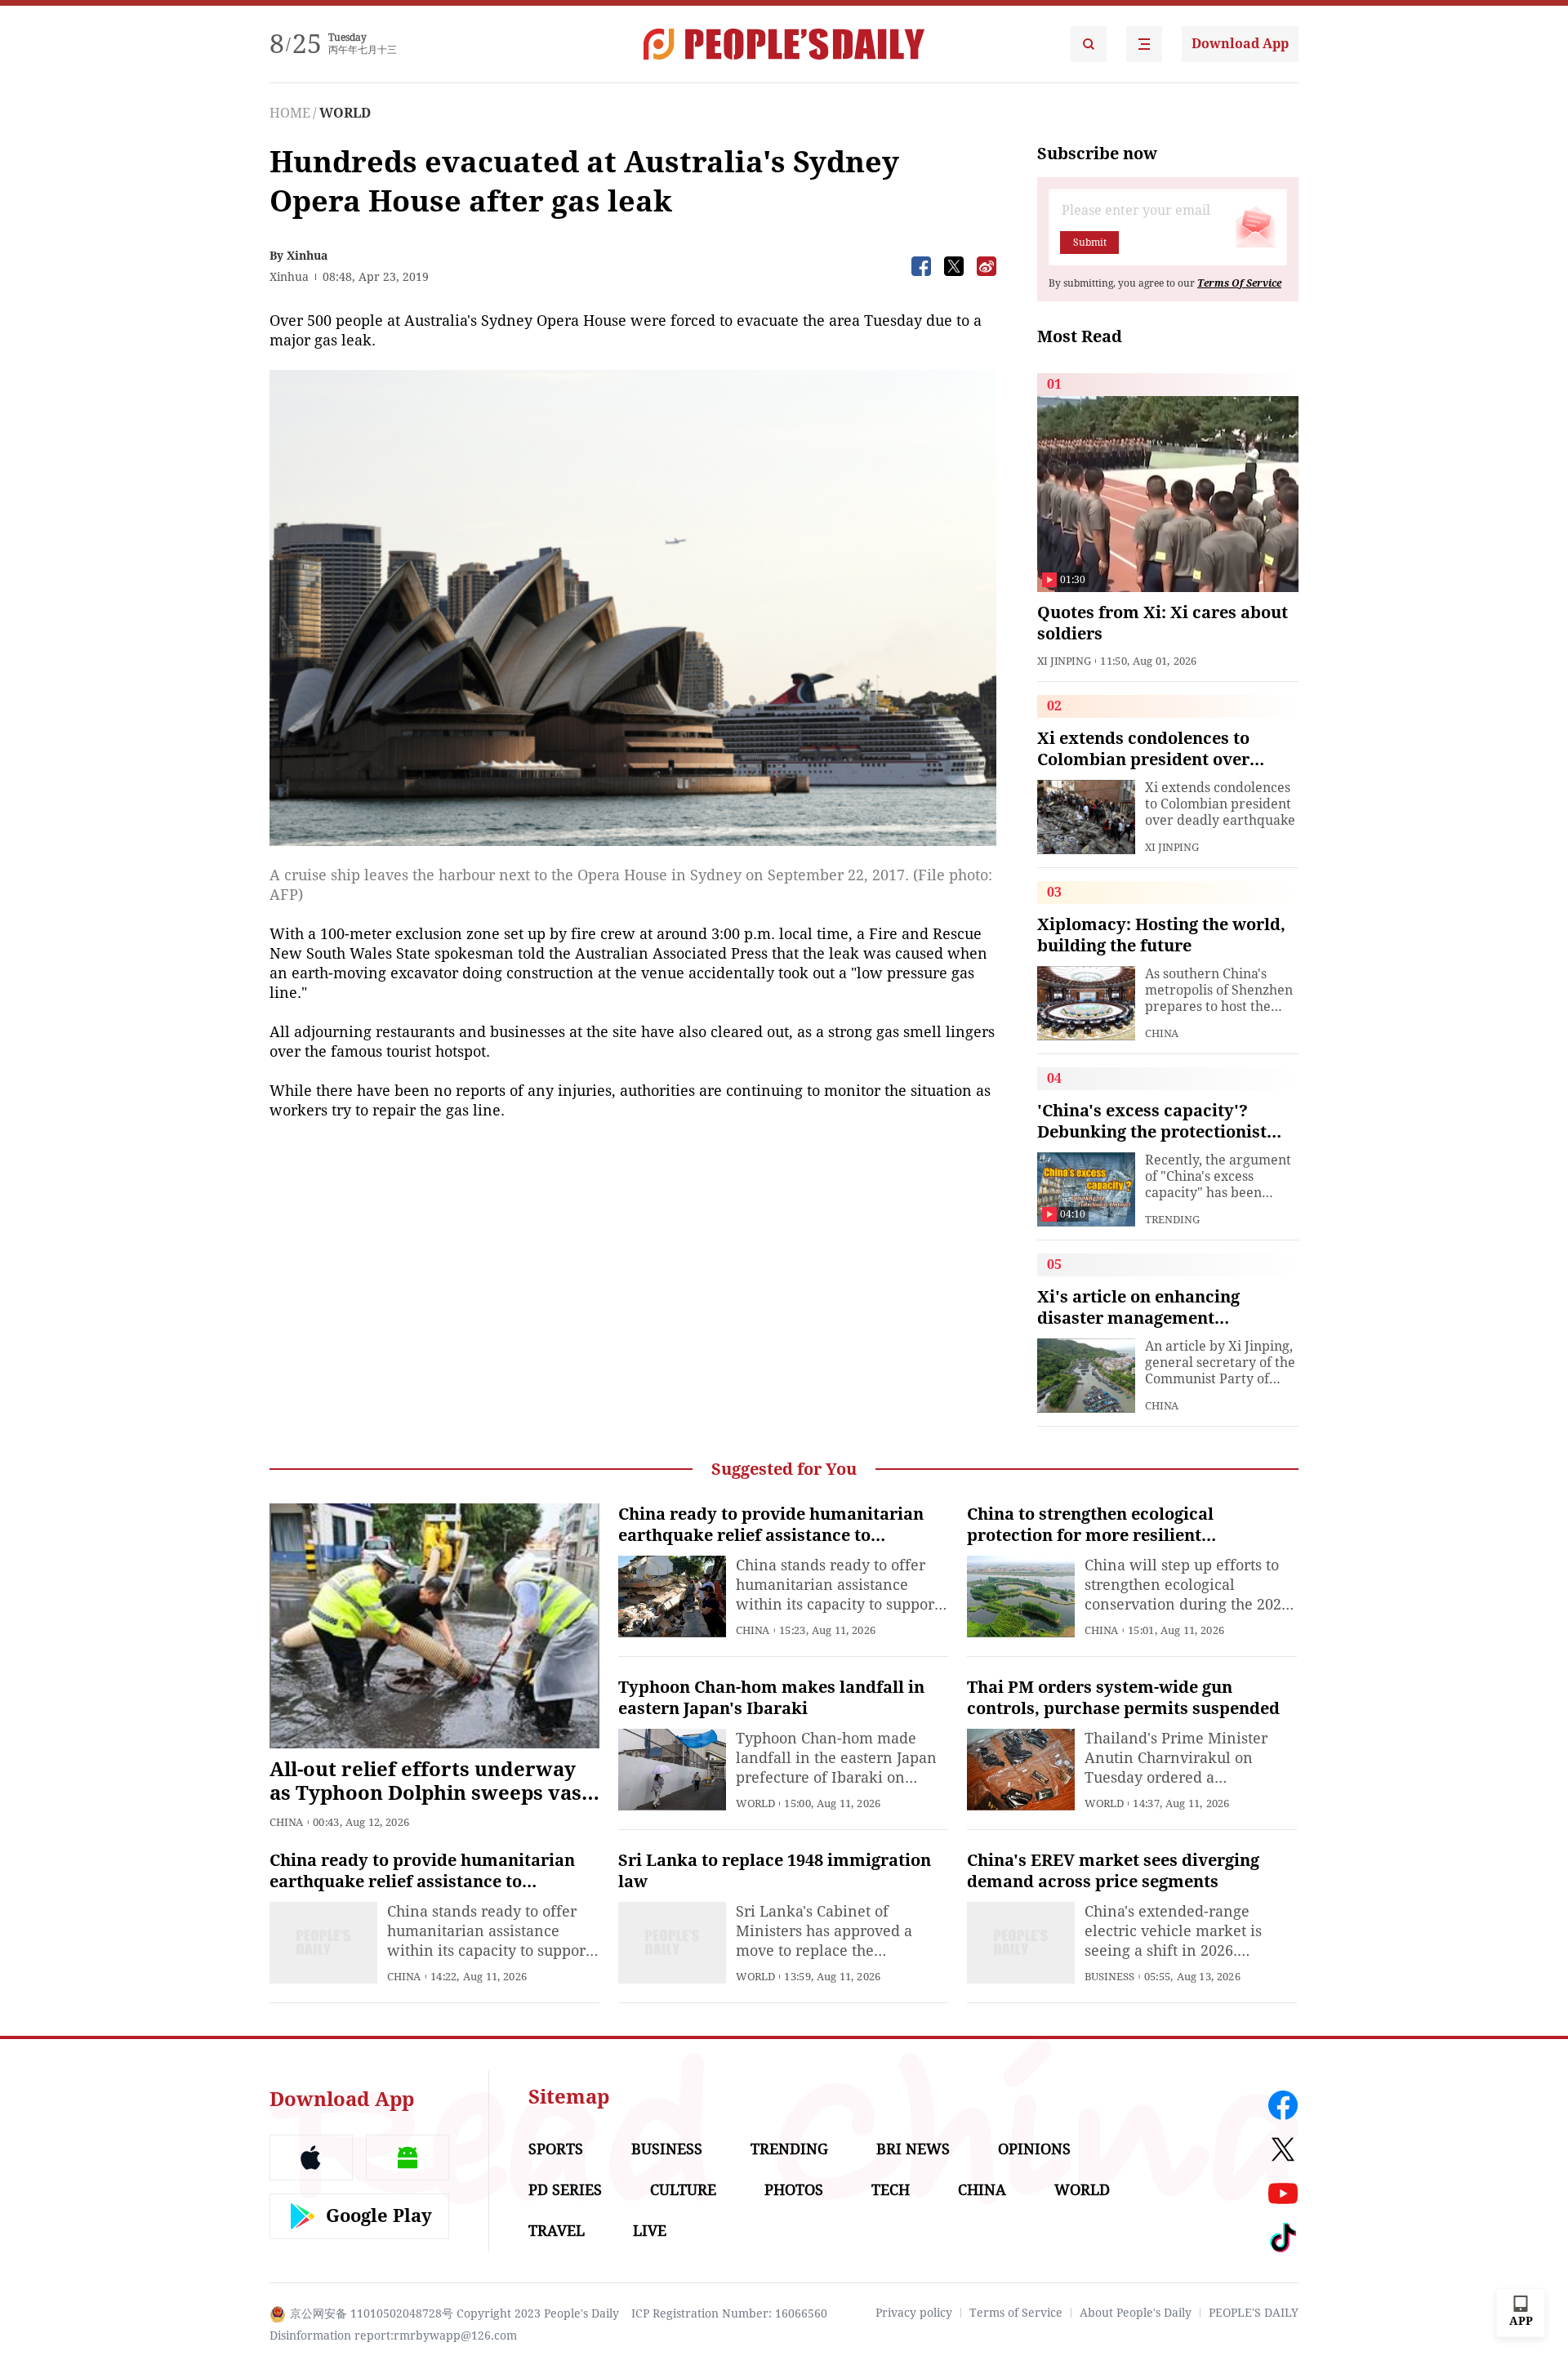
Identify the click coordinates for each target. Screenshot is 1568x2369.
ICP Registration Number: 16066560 (729, 2313)
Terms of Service (1016, 2313)
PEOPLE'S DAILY (1254, 2313)
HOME (290, 113)
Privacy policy (914, 2313)
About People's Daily (1136, 2313)
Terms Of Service (1239, 283)
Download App (1240, 44)
